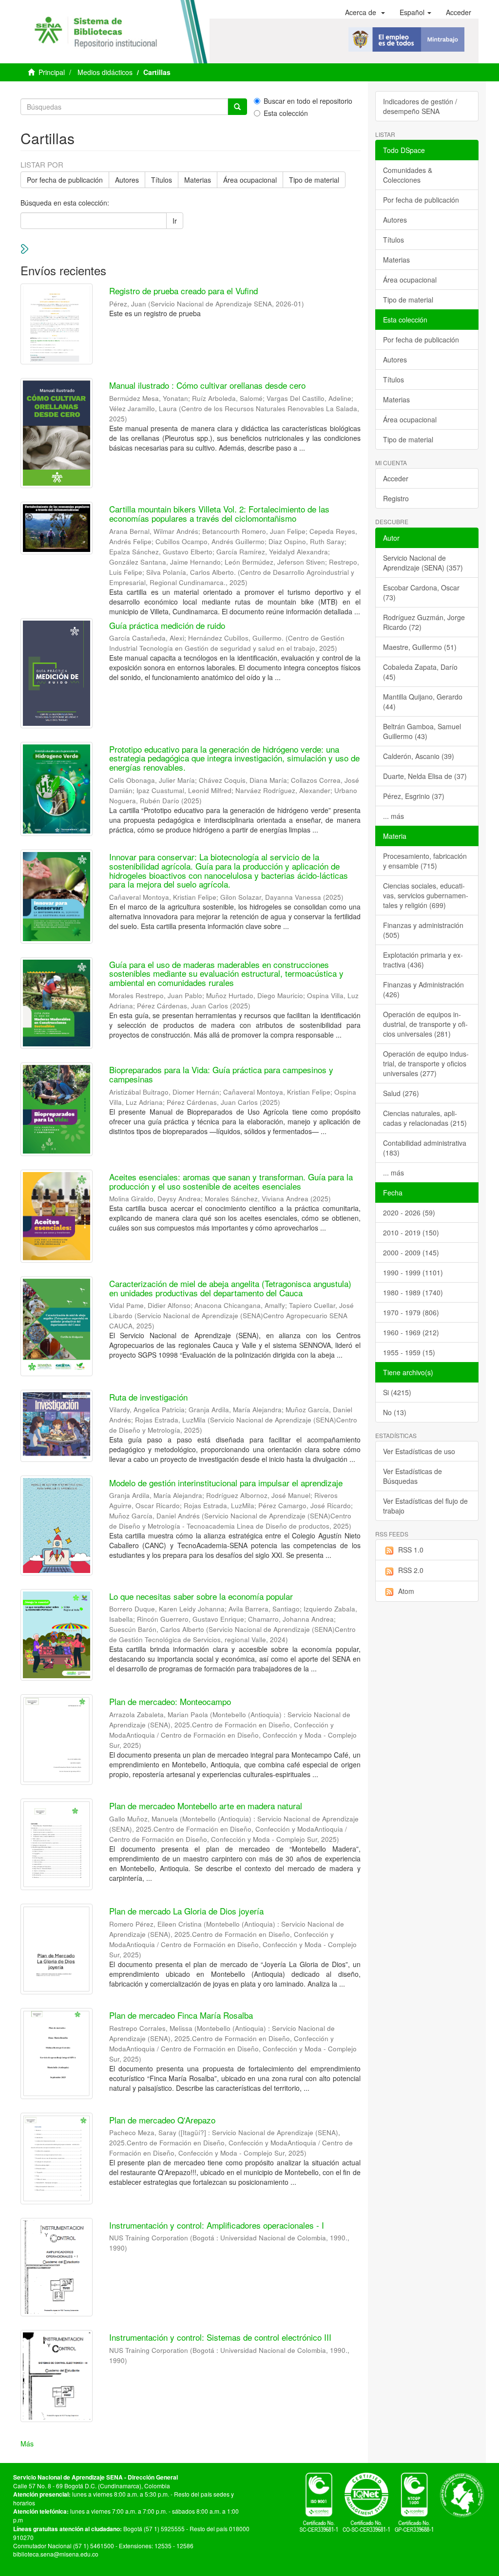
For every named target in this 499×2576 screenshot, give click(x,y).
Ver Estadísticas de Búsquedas (413, 1476)
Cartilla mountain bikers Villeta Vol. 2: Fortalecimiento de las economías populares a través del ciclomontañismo (219, 513)
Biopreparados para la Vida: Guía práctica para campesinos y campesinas (221, 1074)
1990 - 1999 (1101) (413, 1272)
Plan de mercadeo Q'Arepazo (162, 2120)
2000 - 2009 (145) (411, 1252)
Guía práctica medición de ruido (167, 625)
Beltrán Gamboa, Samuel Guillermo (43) (422, 731)
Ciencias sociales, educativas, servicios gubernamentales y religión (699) (426, 895)
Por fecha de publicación (65, 180)
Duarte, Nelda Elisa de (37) (425, 776)
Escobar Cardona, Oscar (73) (421, 592)
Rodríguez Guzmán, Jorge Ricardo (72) (424, 622)
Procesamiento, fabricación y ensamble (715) (425, 861)
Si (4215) (397, 1392)
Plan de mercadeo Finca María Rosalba (181, 2015)
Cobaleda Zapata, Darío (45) (420, 672)
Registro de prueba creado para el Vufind (183, 291)
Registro (396, 498)
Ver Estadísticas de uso (419, 1451)
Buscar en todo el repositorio (308, 101)
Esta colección (286, 113)
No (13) (395, 1412)
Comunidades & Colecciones (408, 175)
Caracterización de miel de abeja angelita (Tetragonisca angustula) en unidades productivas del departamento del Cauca (230, 1288)
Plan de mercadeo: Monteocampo (170, 1701)
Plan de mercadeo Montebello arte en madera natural (206, 1806)
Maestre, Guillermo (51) (420, 647)
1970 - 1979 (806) (411, 1312)
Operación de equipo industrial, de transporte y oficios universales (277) (426, 1063)
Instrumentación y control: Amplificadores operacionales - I (217, 2225)
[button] (365, 12)
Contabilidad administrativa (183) (425, 1148)
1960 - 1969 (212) (411, 1332)
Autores (127, 180)
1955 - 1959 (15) (409, 1352)
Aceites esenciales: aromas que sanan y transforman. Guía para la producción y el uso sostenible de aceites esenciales (231, 1181)
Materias (198, 180)
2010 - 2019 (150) (411, 1232)
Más (27, 2443)
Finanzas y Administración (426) (423, 989)
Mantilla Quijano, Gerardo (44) (423, 701)
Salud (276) (401, 1093)
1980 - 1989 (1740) (413, 1292)
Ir (175, 221)
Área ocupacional (250, 180)
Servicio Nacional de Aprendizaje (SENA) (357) (423, 563)
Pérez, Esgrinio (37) (414, 796)
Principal (52, 72)
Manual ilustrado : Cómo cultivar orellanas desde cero (207, 385)
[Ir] (237, 107)
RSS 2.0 (411, 1570)
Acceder (396, 478)
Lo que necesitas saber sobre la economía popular (201, 1596)
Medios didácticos (105, 72)
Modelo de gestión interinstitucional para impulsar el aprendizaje (226, 1483)
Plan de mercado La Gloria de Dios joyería (186, 1911)
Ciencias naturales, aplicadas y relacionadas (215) (425, 1118)
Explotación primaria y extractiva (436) (423, 960)
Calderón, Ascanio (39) (419, 756)
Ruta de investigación (148, 1397)
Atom (406, 1591)
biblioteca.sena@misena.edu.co (56, 2554)
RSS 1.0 (411, 1550)
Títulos (162, 180)
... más (393, 816)
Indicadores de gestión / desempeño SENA (420, 106)
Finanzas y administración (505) (423, 930)
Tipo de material (314, 180)
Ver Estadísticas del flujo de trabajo (425, 1506)
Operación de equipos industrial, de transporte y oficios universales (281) (425, 1024)
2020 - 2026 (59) (409, 1212)
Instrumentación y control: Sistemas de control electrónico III (220, 2337)
